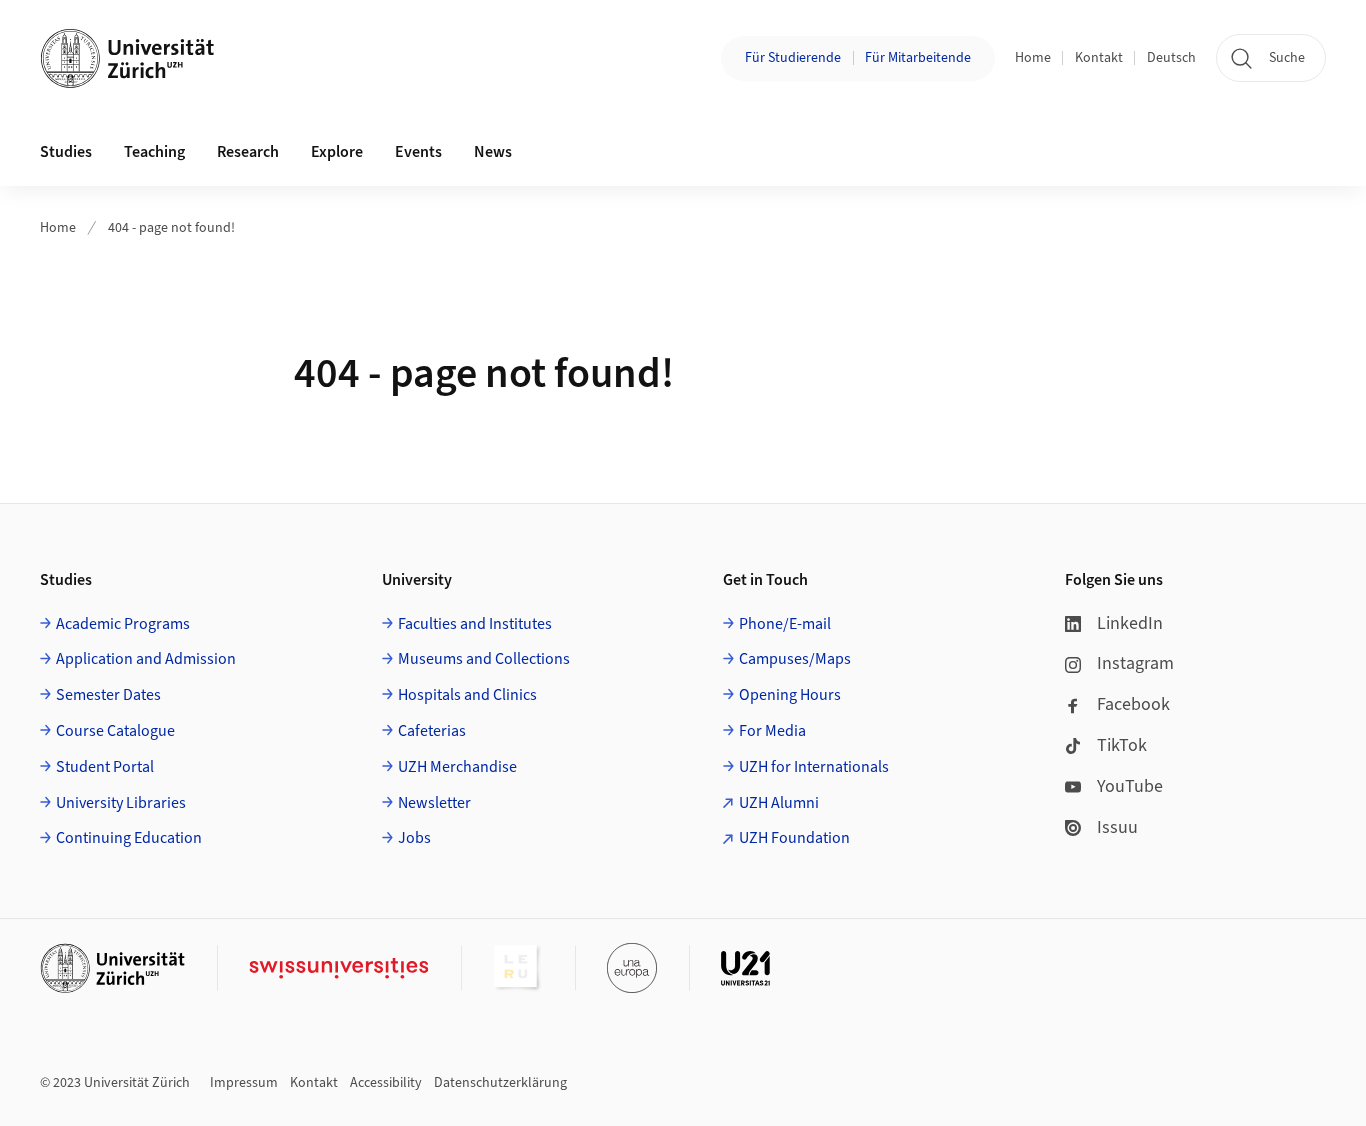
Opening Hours (790, 695)
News (493, 152)
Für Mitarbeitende (918, 58)
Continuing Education (129, 838)
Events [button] (418, 152)
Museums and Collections (484, 659)
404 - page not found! (171, 228)
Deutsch (1171, 58)
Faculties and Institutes (475, 624)
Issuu (1117, 827)
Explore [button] (337, 152)
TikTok (1122, 745)
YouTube (1130, 786)
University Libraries (121, 803)
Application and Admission (146, 659)
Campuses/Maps (795, 659)
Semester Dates (108, 695)
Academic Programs (123, 624)
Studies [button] (66, 152)
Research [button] (248, 152)
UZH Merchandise (457, 767)
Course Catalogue (115, 731)
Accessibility (386, 1083)
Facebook (1133, 704)
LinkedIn (1130, 623)
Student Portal (105, 767)
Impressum (244, 1083)
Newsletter (434, 803)
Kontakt (1099, 58)
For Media (772, 731)
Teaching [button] (154, 152)
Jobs (414, 838)
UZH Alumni (779, 803)
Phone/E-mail (785, 624)
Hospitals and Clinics (467, 695)
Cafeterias (432, 731)
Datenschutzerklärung (500, 1083)
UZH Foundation (794, 838)
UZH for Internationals (814, 767)
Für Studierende (793, 58)
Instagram (1135, 663)
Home (1033, 58)
